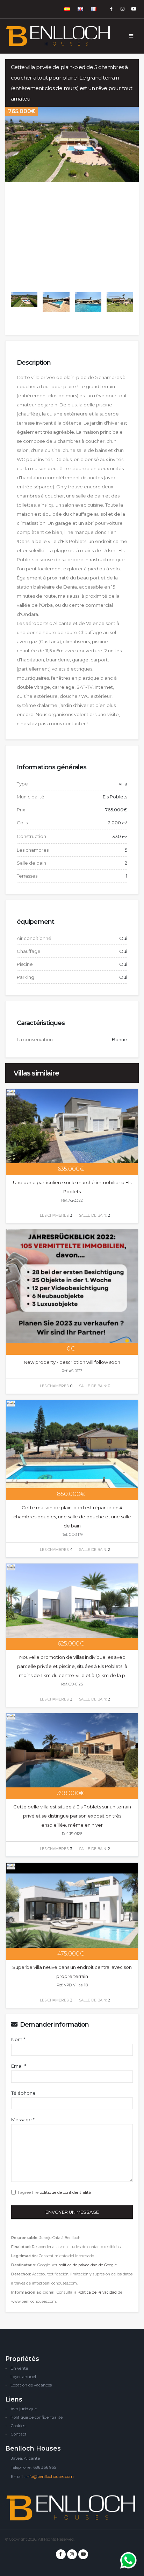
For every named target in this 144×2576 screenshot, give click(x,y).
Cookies (18, 2426)
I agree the (53, 2192)
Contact (19, 2434)
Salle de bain (31, 863)
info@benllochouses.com (50, 2477)
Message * (23, 2120)
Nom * (18, 2039)
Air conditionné (34, 938)
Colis (22, 823)
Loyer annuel (23, 2377)
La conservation (35, 1039)
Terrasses (27, 876)
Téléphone (23, 2093)
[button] (67, 9)
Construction (31, 836)
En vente (19, 2368)
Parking (26, 977)
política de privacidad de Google (88, 2265)
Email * (19, 2066)
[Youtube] (134, 9)
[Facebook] (111, 9)
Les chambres (33, 850)
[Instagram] (122, 9)
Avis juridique (24, 2409)
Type (22, 784)
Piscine (25, 964)
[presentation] (5, 196)
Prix (21, 810)
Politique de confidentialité (37, 2417)
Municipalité (31, 797)
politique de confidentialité (65, 2192)
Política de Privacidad (97, 2292)
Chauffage (29, 951)
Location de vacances (31, 2385)
